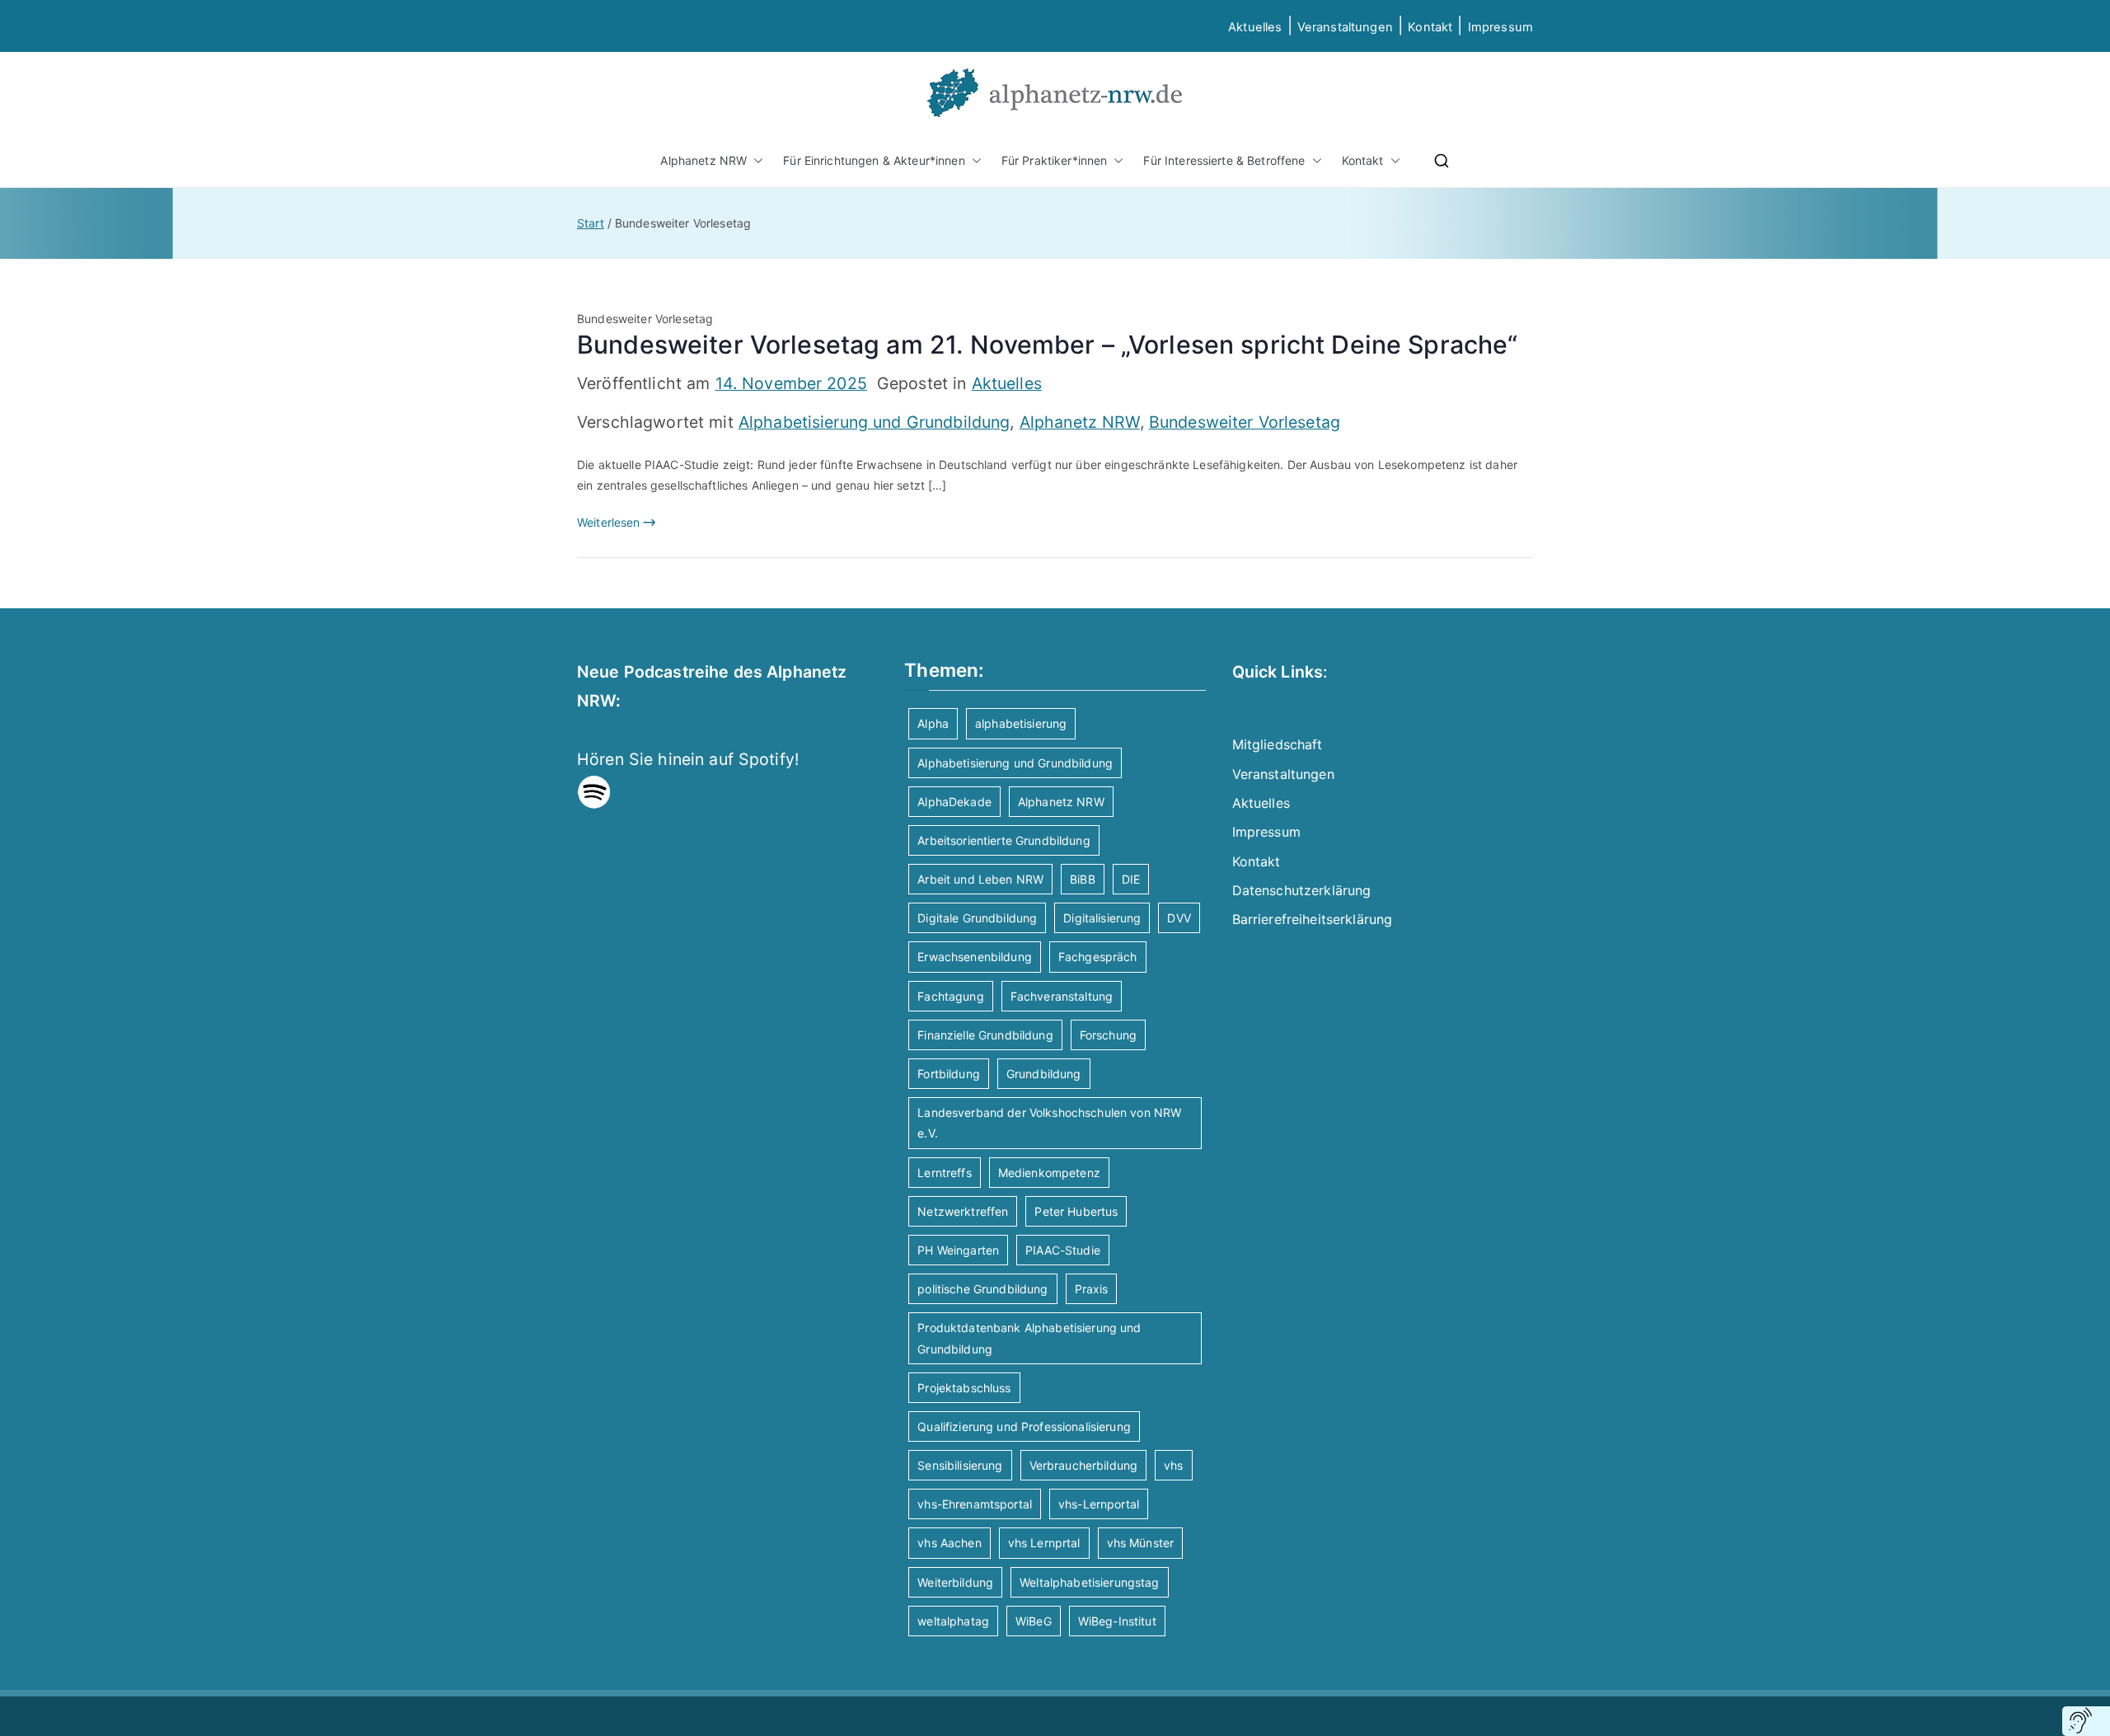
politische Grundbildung (982, 1289)
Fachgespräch (1098, 957)
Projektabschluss (964, 1388)
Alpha (933, 723)
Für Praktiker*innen (1055, 160)
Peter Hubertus (1076, 1211)
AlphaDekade (954, 802)
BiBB (1083, 879)
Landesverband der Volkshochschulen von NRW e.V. (1049, 1123)
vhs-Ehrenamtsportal (975, 1504)
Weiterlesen (609, 522)
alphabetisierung (1021, 723)
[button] (755, 160)
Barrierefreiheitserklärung (1313, 919)
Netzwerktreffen (963, 1211)
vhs (1173, 1465)
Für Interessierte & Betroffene (1224, 160)
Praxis (1092, 1289)
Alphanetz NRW (703, 160)
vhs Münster (1141, 1543)
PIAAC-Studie (1063, 1250)
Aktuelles (1255, 27)
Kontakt (1430, 27)
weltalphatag (953, 1621)
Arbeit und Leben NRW (980, 879)
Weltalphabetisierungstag (1089, 1582)
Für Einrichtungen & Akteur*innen (874, 160)
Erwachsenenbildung (975, 957)
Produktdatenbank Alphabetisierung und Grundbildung (1029, 1338)
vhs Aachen (949, 1543)
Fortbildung (949, 1074)
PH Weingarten (958, 1250)
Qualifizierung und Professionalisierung (1024, 1426)
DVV (1179, 918)
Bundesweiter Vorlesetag (1245, 422)
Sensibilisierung (960, 1465)
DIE (1131, 879)
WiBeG (1034, 1621)
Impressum (1266, 832)
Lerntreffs (944, 1173)
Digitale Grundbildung (977, 918)
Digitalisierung (1102, 918)
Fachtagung (950, 996)
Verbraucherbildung (1084, 1465)
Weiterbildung (955, 1582)
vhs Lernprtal (1044, 1543)
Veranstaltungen (1345, 27)
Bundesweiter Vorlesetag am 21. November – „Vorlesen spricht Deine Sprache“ (1047, 345)
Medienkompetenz (1049, 1173)
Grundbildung (1044, 1074)
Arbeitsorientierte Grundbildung (1003, 840)
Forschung (1108, 1035)
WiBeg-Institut (1117, 1621)
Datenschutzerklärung (1302, 890)
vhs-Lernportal (1099, 1504)
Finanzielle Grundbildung (985, 1035)
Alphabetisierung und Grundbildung (874, 422)
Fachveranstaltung (1062, 996)
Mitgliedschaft (1278, 744)
